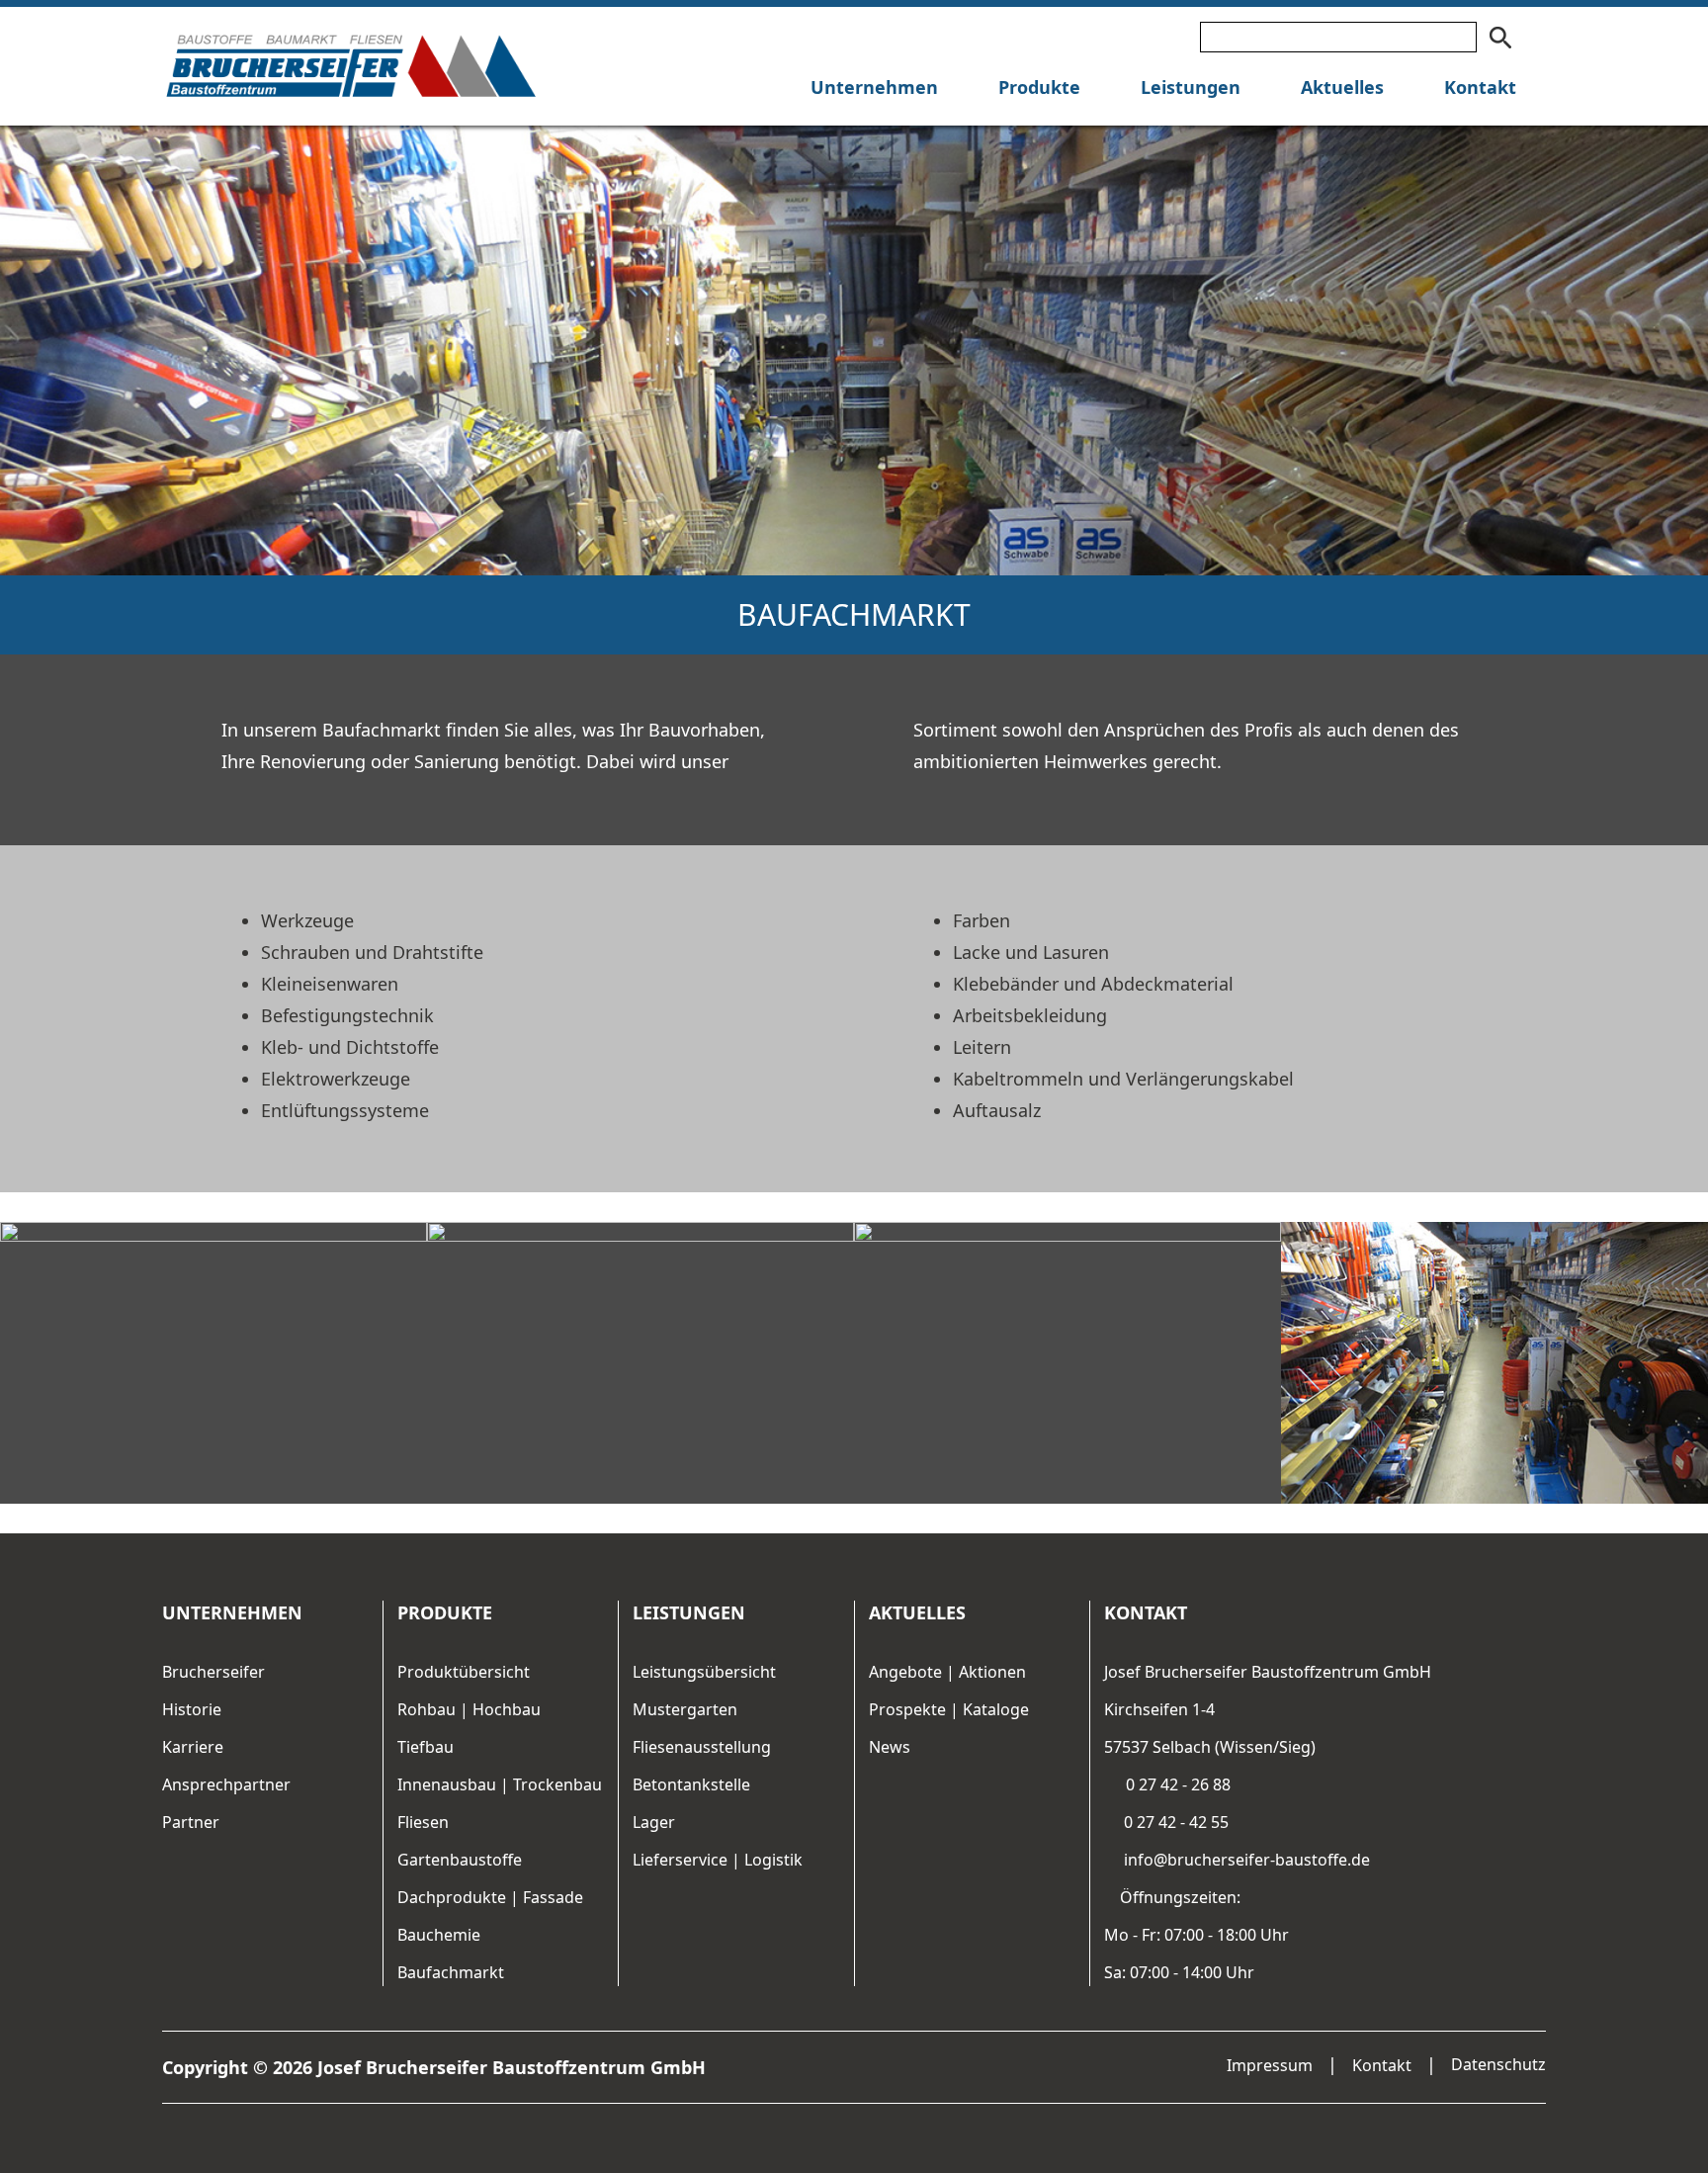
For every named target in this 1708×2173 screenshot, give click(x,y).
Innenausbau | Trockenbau (500, 1784)
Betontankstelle (691, 1784)
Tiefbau (426, 1747)
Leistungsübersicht (704, 1672)
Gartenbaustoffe (460, 1860)
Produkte (1039, 87)
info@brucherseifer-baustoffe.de (1245, 1860)
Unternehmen (874, 87)
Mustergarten (685, 1709)
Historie (192, 1709)
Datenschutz (1498, 2064)
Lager (654, 1822)
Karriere (193, 1747)
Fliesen (423, 1822)
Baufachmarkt (451, 1972)
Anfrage (25, 1085)
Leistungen (1191, 87)
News (890, 1747)
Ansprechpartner (226, 1784)
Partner (191, 1822)
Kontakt (1480, 87)
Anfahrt (25, 1030)
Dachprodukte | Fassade (490, 1897)
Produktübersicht (464, 1672)
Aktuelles (1342, 87)
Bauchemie (439, 1935)
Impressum (1270, 2065)
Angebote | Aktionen (947, 1672)
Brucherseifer (213, 1672)
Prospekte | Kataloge (949, 1709)
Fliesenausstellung (702, 1747)
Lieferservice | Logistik (718, 1860)
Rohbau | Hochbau (469, 1709)
